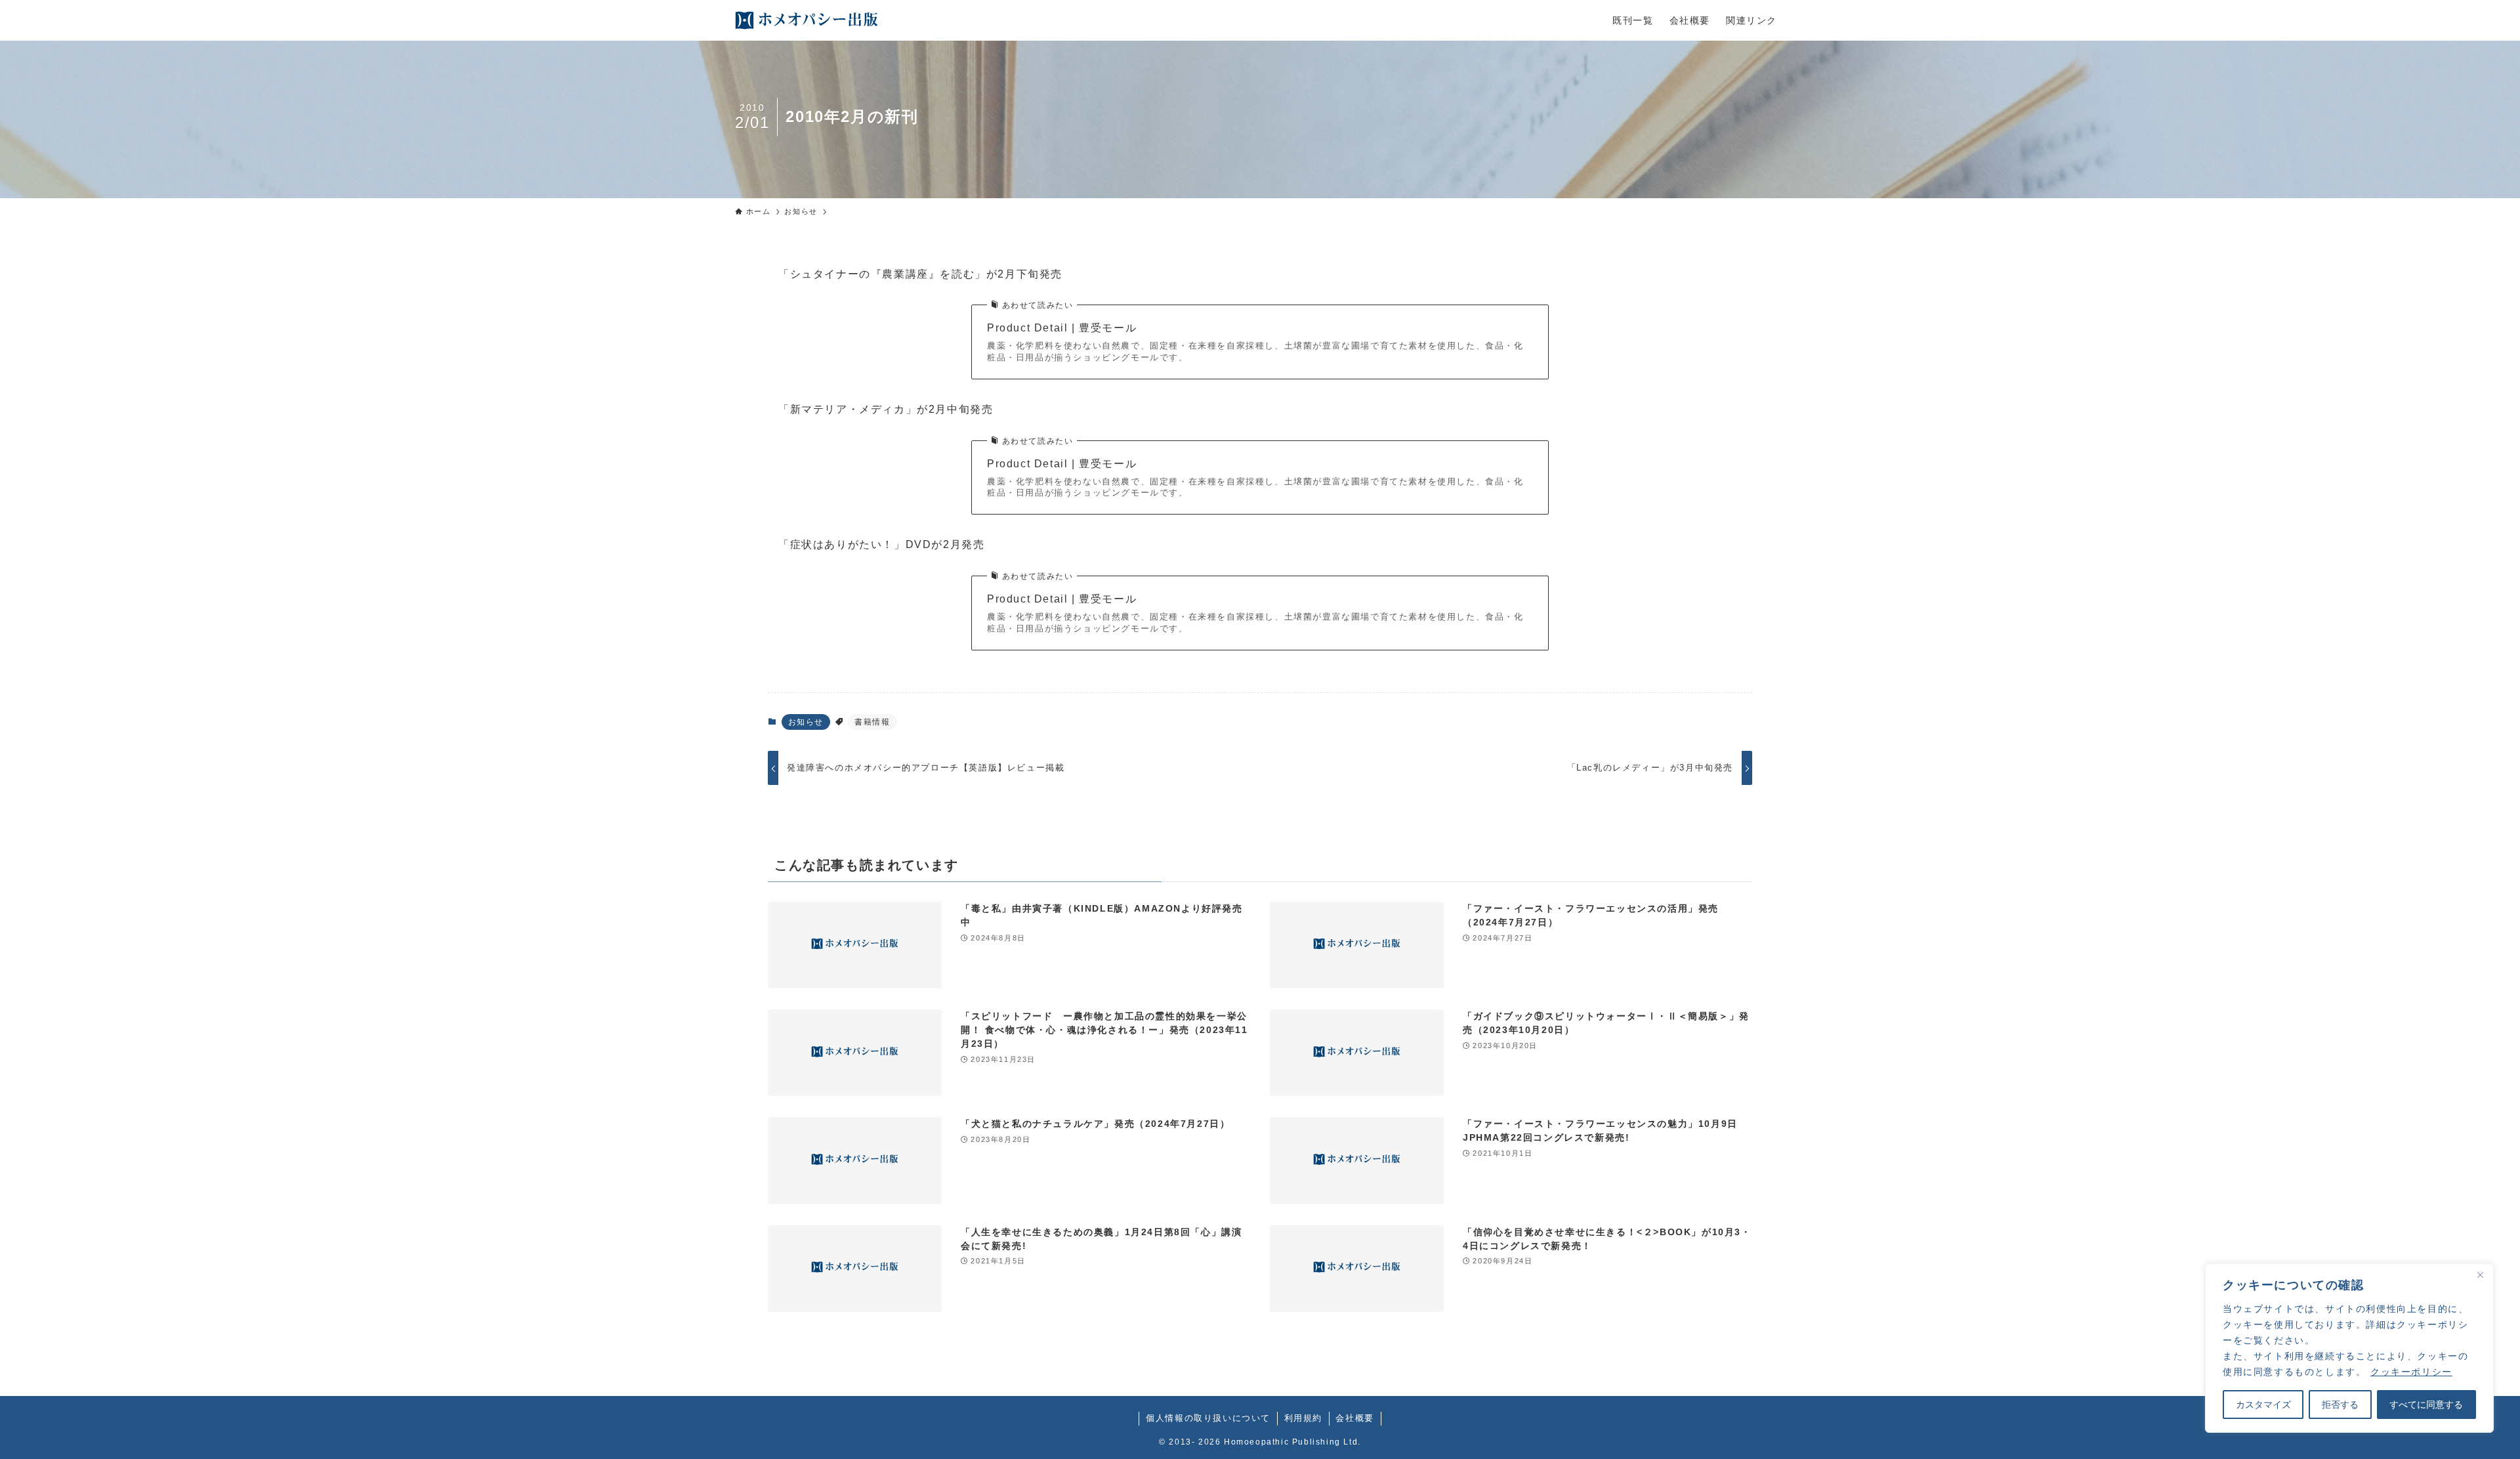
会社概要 (1354, 1418)
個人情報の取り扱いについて (1208, 1418)
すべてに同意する (2426, 1405)
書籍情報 (872, 722)
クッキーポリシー (2411, 1372)
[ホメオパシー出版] (807, 20)
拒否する (2340, 1405)
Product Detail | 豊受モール (1062, 328)
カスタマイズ (2263, 1405)
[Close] (2480, 1275)
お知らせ (806, 722)
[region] (2349, 1348)
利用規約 (1303, 1418)
